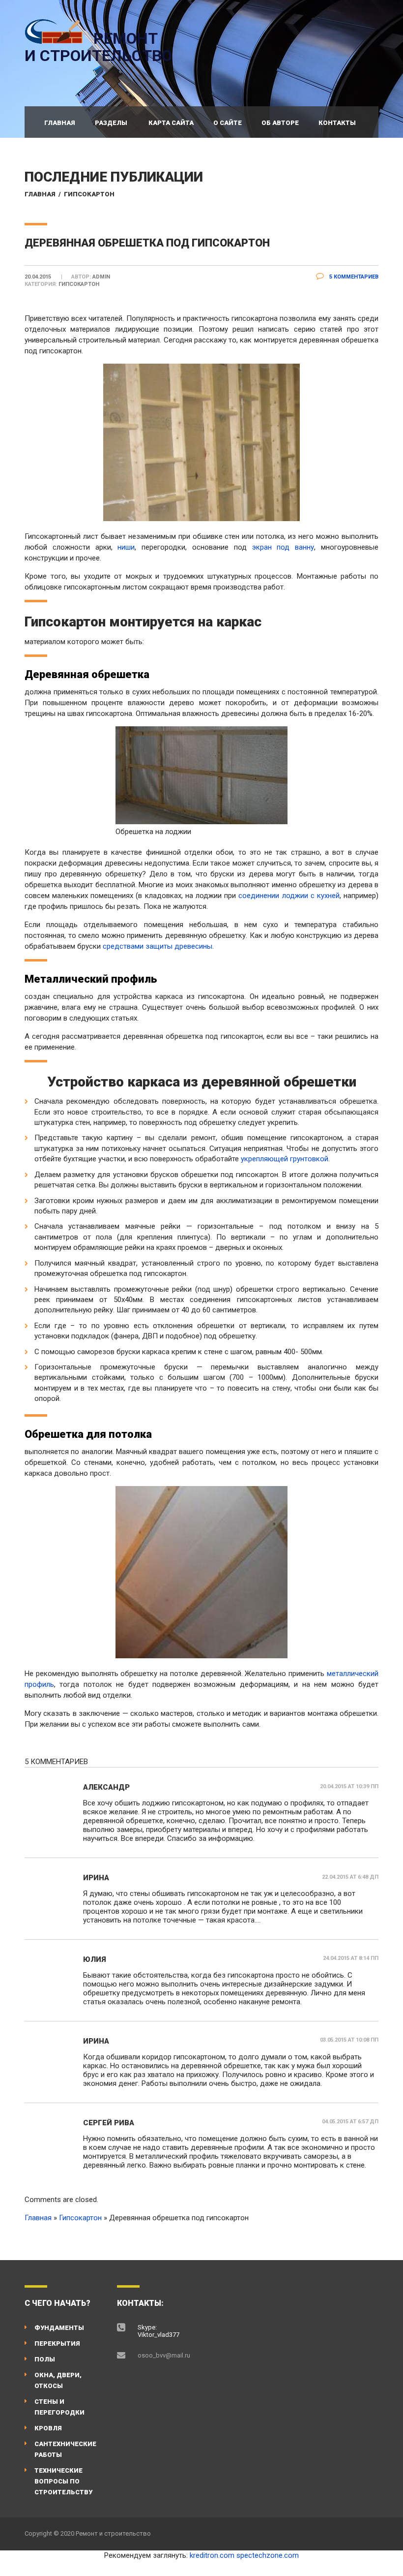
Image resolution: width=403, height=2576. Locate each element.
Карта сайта (171, 123)
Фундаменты (59, 2328)
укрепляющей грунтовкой (285, 1159)
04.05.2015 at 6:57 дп (350, 2122)
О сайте (228, 123)
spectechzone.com (268, 2555)
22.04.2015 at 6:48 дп (350, 1877)
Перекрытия (57, 2343)
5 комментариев (353, 277)
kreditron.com (212, 2555)
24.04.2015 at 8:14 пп (351, 1958)
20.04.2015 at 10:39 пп (349, 1786)
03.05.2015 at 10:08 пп (349, 2040)
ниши (126, 547)
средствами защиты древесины (158, 946)
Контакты (337, 123)
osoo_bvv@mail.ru (164, 2355)
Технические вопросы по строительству (63, 2481)
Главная (60, 123)
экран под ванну (280, 547)
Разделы (111, 123)
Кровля (48, 2428)
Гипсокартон (89, 194)
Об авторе (280, 123)
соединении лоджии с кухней (289, 896)
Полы (45, 2359)
